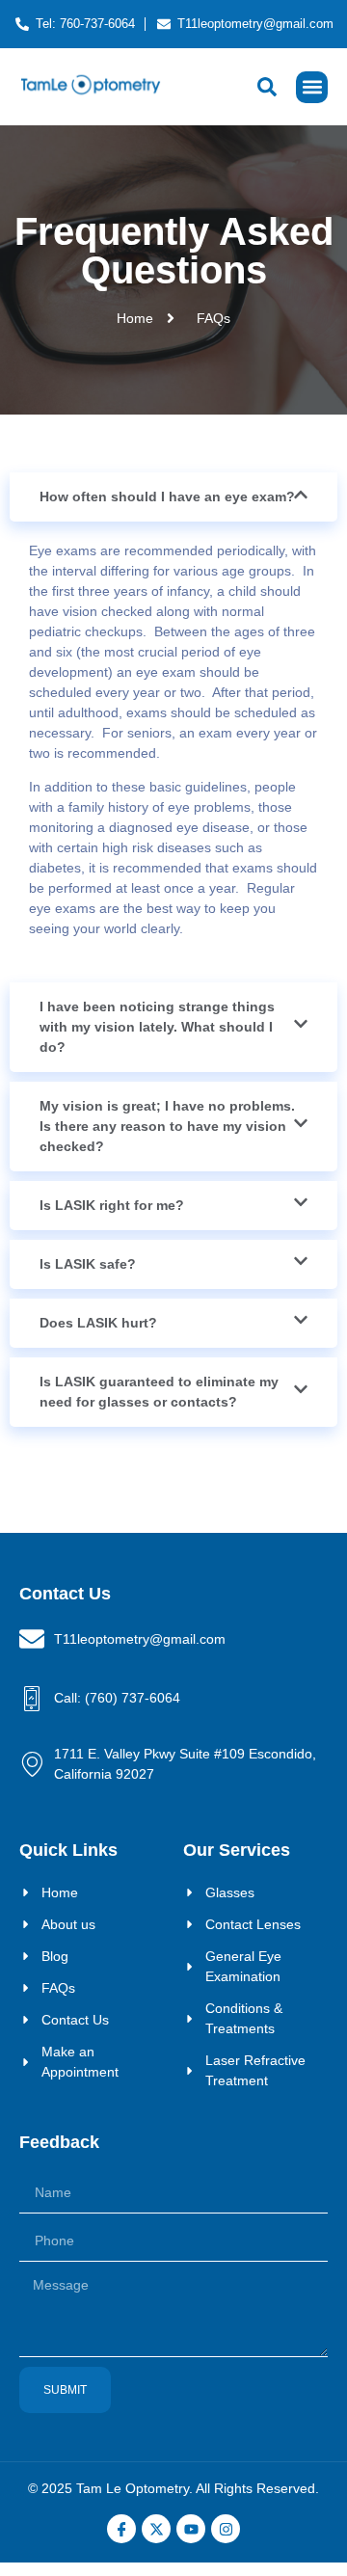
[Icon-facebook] (121, 2529)
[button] (312, 87)
